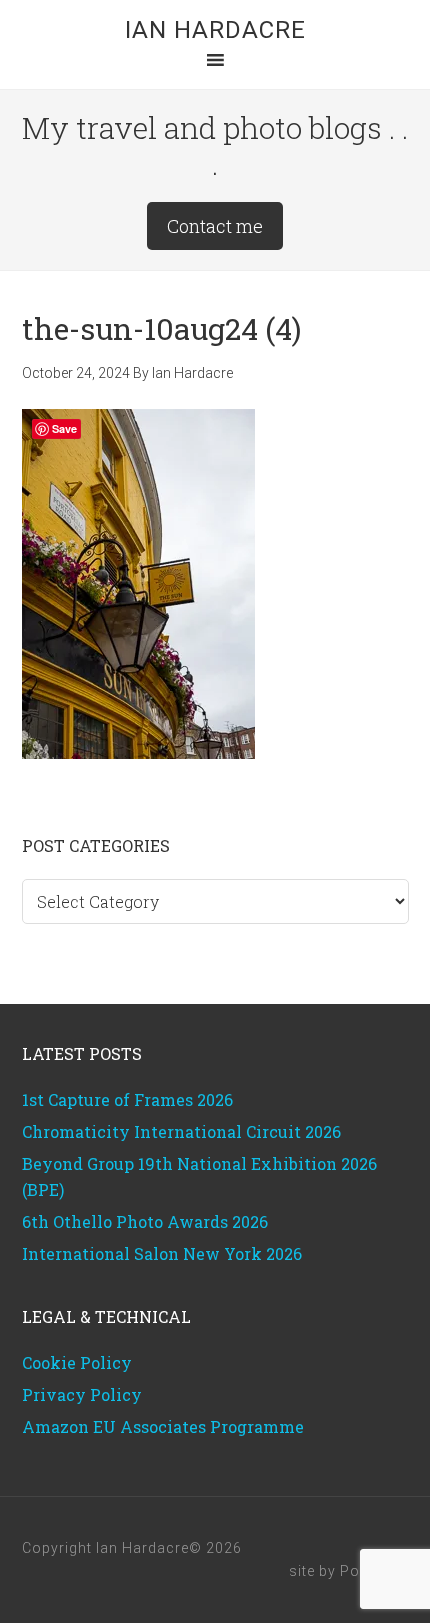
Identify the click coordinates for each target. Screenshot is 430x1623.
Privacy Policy (82, 1394)
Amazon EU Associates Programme (163, 1426)
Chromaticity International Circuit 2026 (181, 1131)
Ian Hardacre (215, 30)
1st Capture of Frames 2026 (127, 1099)
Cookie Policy (77, 1362)
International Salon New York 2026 (162, 1253)
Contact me (215, 226)
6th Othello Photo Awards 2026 (145, 1221)
